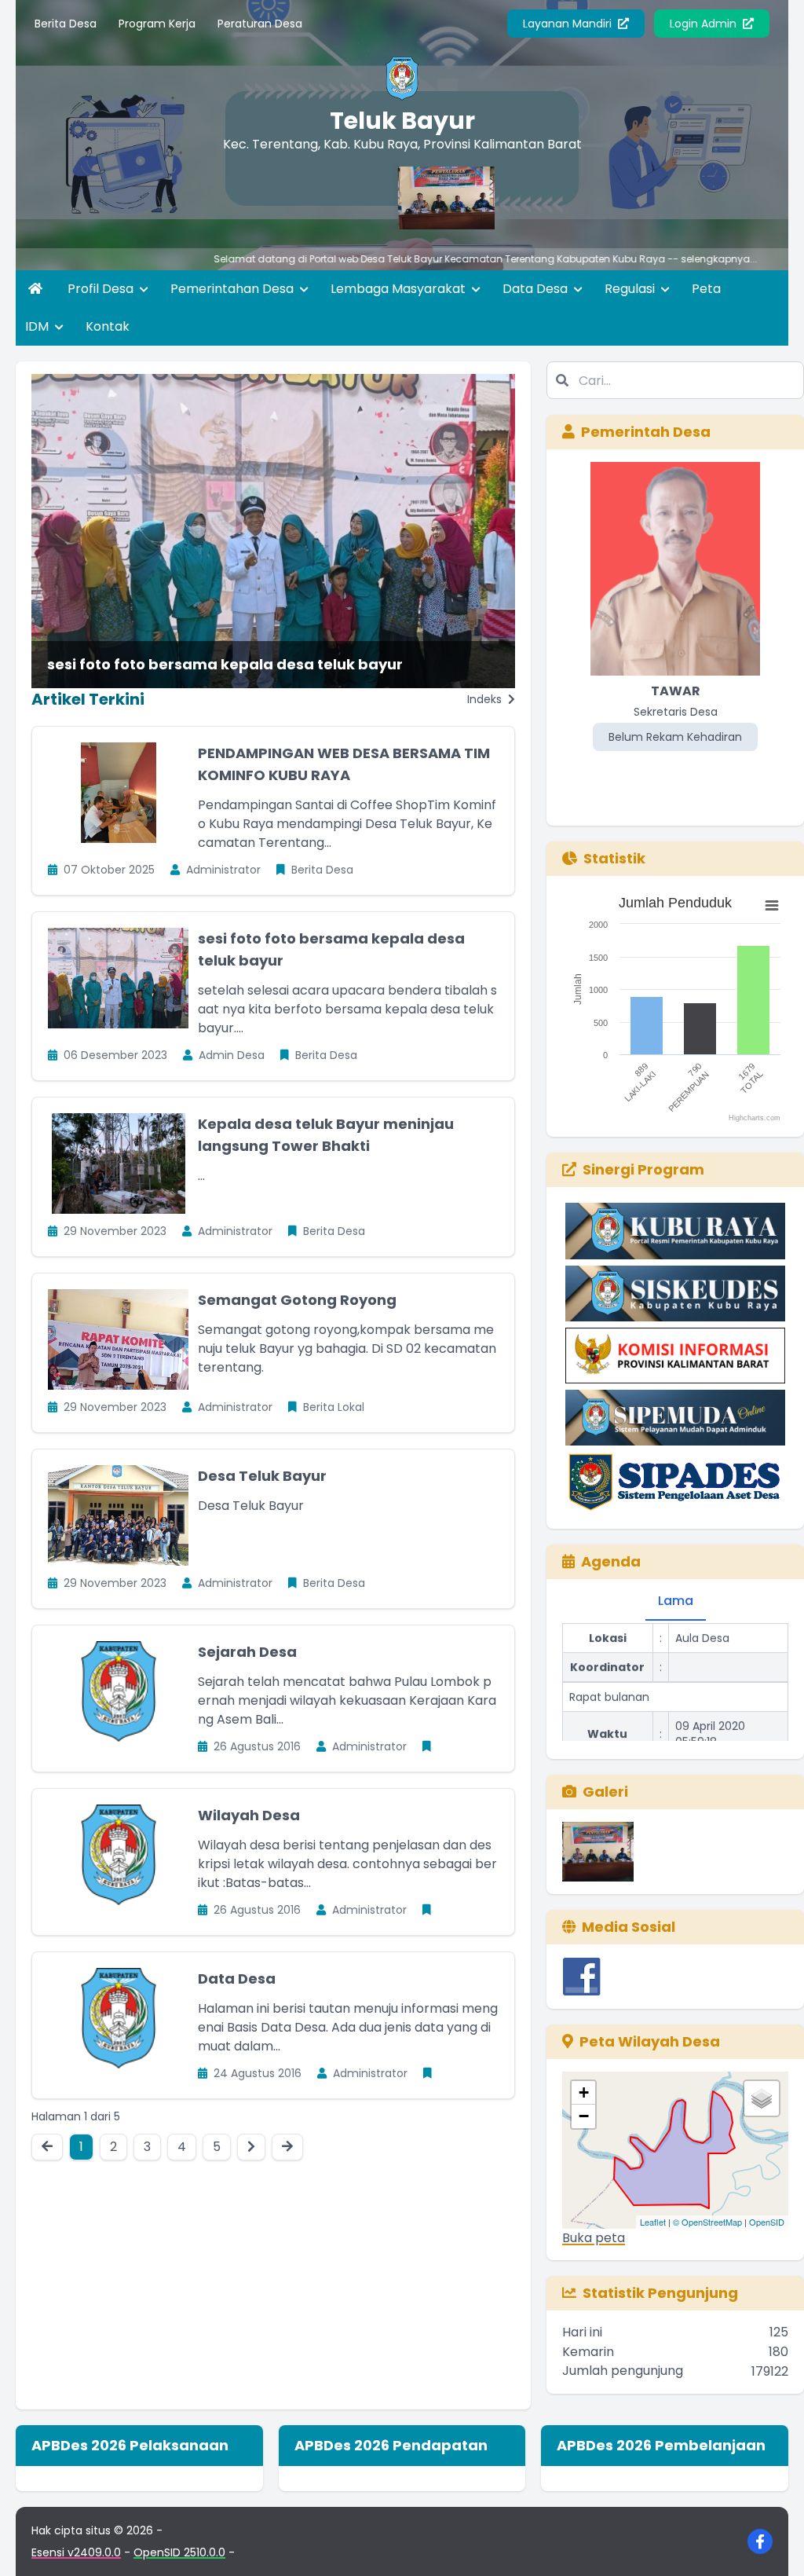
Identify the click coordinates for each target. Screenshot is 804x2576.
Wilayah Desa (249, 1815)
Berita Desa (66, 24)
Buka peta (594, 2238)
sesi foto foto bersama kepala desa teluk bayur (225, 664)
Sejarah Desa (247, 1652)
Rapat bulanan (609, 1668)
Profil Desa (102, 289)
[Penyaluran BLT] (389, 198)
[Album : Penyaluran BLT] (598, 1852)
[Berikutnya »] (251, 2147)
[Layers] (762, 2098)
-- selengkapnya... (625, 259)
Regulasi (631, 289)
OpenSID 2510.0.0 (179, 2552)
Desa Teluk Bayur (262, 1476)
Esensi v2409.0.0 (76, 2552)
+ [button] (584, 2092)
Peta (706, 289)
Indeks (486, 699)
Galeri (605, 1792)
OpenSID (767, 2222)
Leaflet (653, 2222)
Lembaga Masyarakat (400, 289)
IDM (38, 326)
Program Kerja (157, 24)
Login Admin (705, 24)
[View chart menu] (772, 906)
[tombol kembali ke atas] (773, 2545)
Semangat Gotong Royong (297, 1300)
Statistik (614, 858)
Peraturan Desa (260, 24)
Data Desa (537, 289)
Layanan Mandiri (569, 24)
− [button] (584, 2116)
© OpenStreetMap (707, 2222)
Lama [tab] (676, 1601)
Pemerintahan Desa (234, 289)
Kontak (108, 326)
